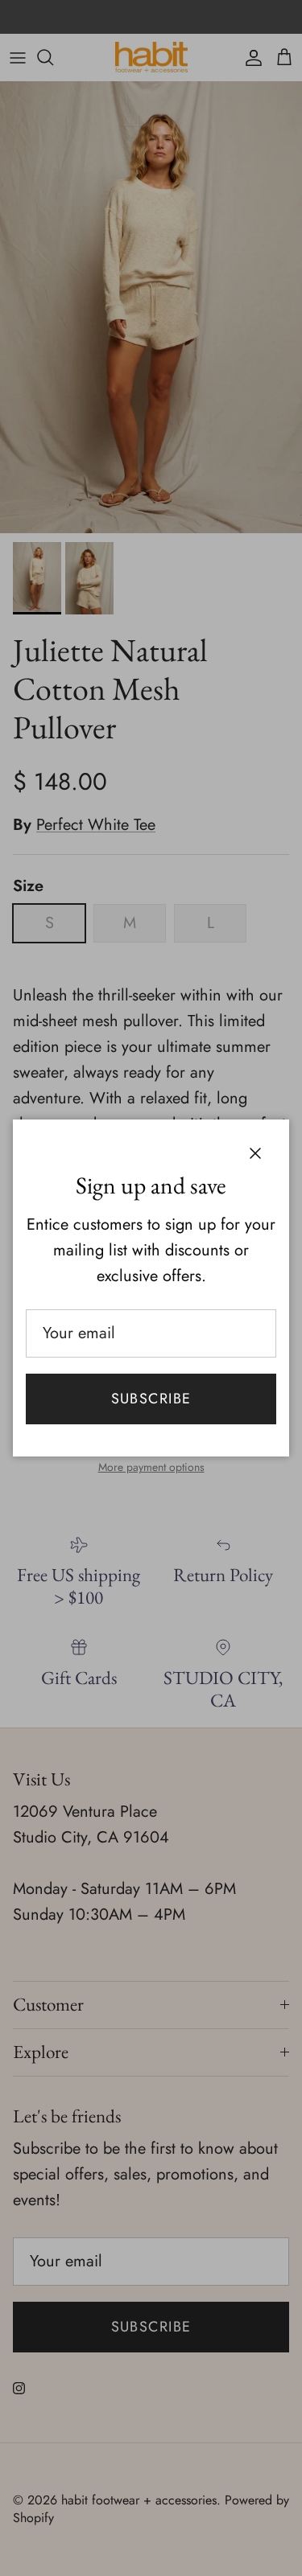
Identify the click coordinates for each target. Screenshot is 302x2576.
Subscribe (151, 1399)
